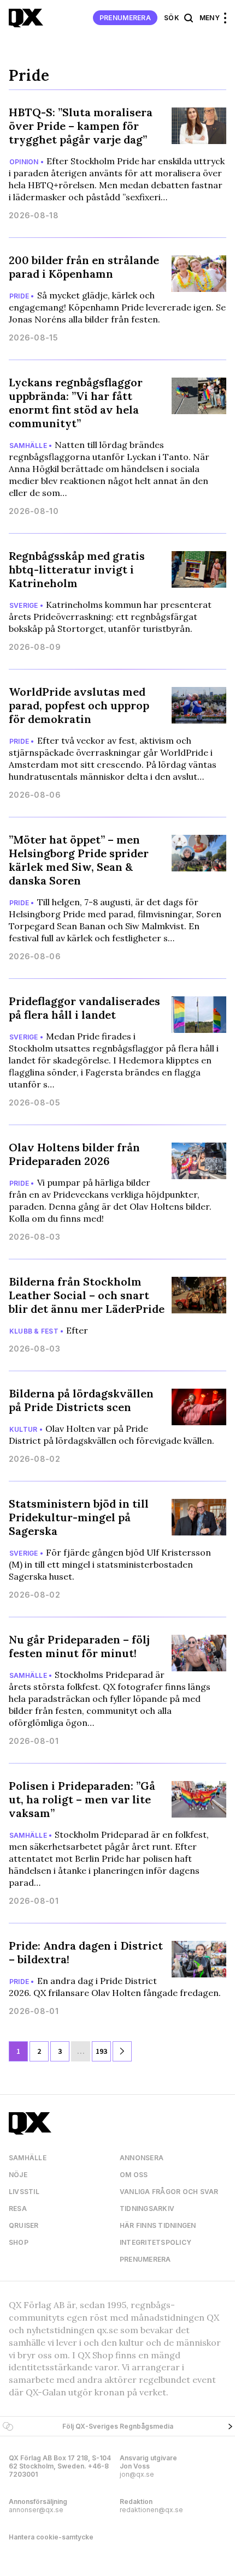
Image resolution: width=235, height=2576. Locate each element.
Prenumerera (125, 18)
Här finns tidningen (158, 2225)
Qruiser (24, 2225)
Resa (18, 2209)
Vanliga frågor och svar (169, 2192)
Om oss (134, 2175)
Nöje (18, 2175)
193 (101, 2051)
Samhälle (28, 2158)
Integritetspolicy (155, 2242)
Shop (19, 2242)
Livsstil (24, 2192)
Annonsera (142, 2158)
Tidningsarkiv (147, 2209)
